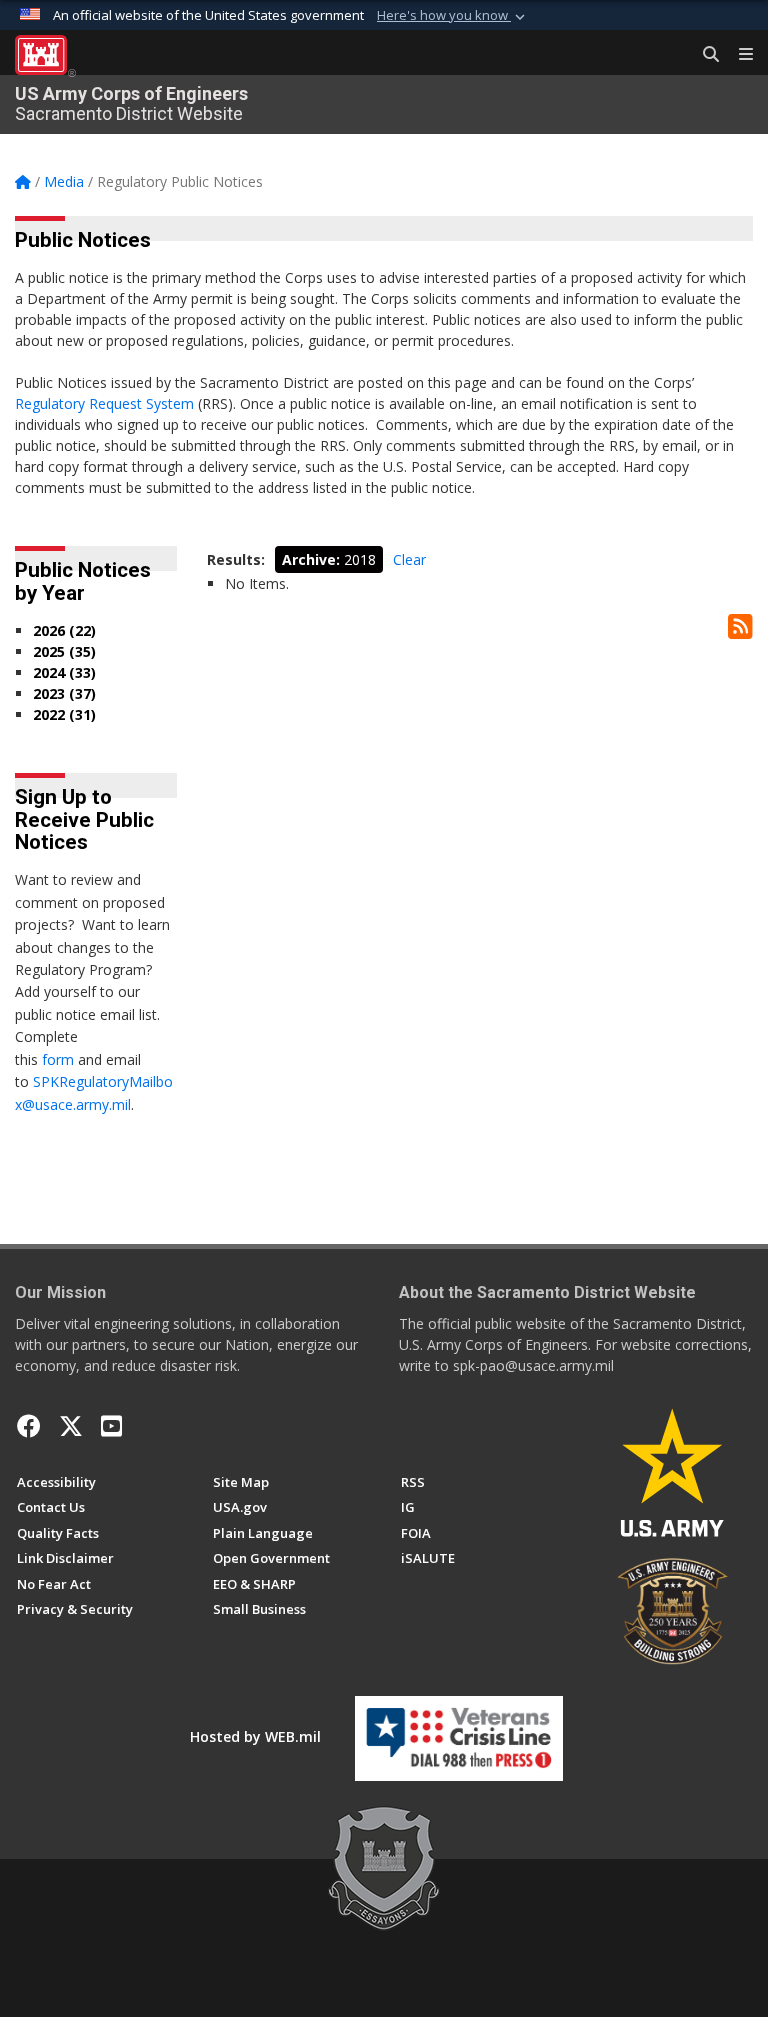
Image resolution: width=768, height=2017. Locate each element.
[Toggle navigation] (738, 55)
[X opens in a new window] (71, 1426)
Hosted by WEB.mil (255, 1736)
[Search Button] (704, 55)
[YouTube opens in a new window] (111, 1426)
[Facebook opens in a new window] (29, 1426)
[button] (453, 16)
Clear (409, 559)
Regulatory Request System (104, 403)
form (58, 1059)
